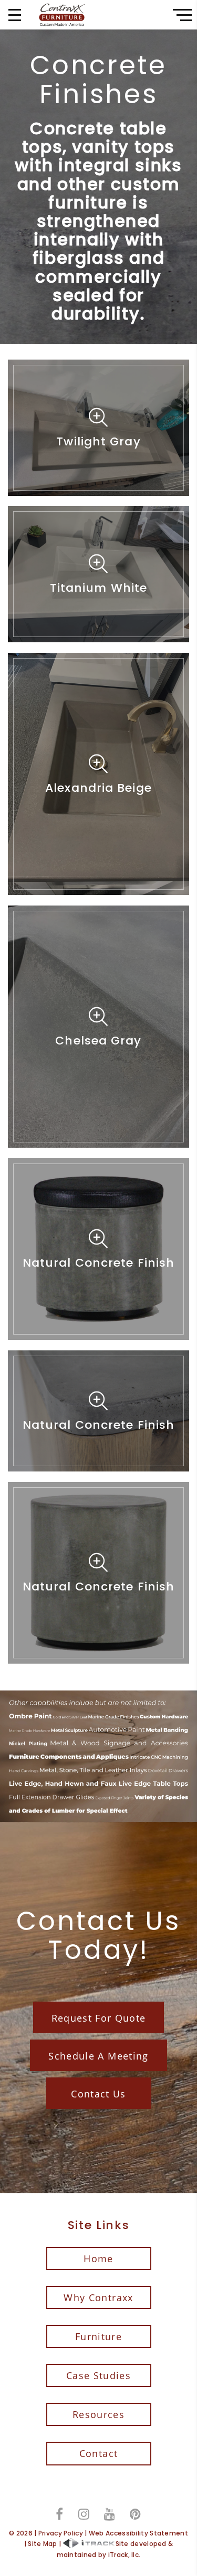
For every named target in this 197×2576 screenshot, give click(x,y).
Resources (98, 2414)
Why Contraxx (98, 2297)
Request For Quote (99, 2018)
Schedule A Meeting (98, 2056)
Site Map (42, 2544)
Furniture (98, 2336)
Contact (98, 2453)
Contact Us (98, 2094)
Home (98, 2259)
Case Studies (98, 2375)
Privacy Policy (61, 2533)
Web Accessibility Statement (138, 2533)
